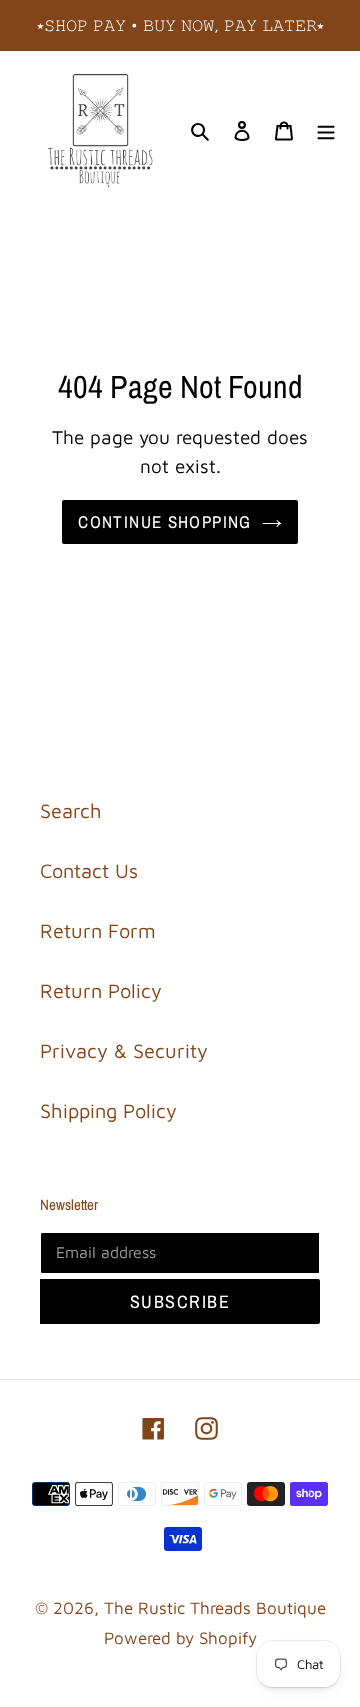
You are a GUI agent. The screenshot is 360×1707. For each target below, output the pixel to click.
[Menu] (326, 129)
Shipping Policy (108, 1110)
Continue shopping (164, 521)
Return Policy (101, 990)
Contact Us (89, 870)
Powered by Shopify (180, 1638)
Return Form (98, 930)
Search (71, 810)
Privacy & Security (124, 1050)
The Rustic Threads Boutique (215, 1608)
